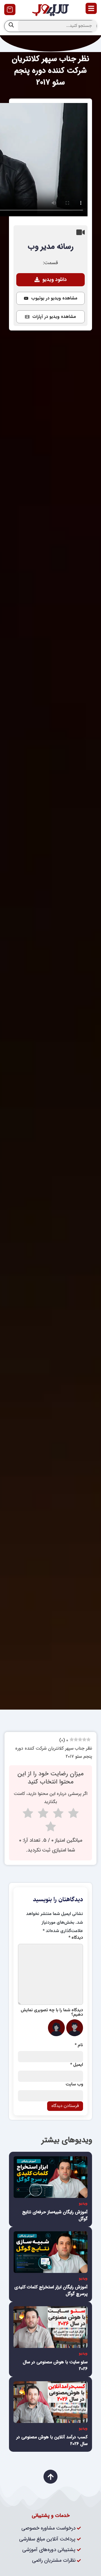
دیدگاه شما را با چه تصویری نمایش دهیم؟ (52, 2013)
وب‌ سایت (74, 2085)
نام (79, 2045)
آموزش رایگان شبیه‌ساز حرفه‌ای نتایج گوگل (55, 2215)
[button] (50, 298)
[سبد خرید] (10, 10)
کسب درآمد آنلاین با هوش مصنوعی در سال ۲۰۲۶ (52, 2440)
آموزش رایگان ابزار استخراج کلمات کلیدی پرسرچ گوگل (51, 2290)
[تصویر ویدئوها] (50, 2177)
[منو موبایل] (91, 8)
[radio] (73, 1815)
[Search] (11, 26)
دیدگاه (76, 1938)
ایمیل (77, 2065)
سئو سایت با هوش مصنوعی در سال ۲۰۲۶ (55, 2365)
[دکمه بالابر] (50, 2477)
